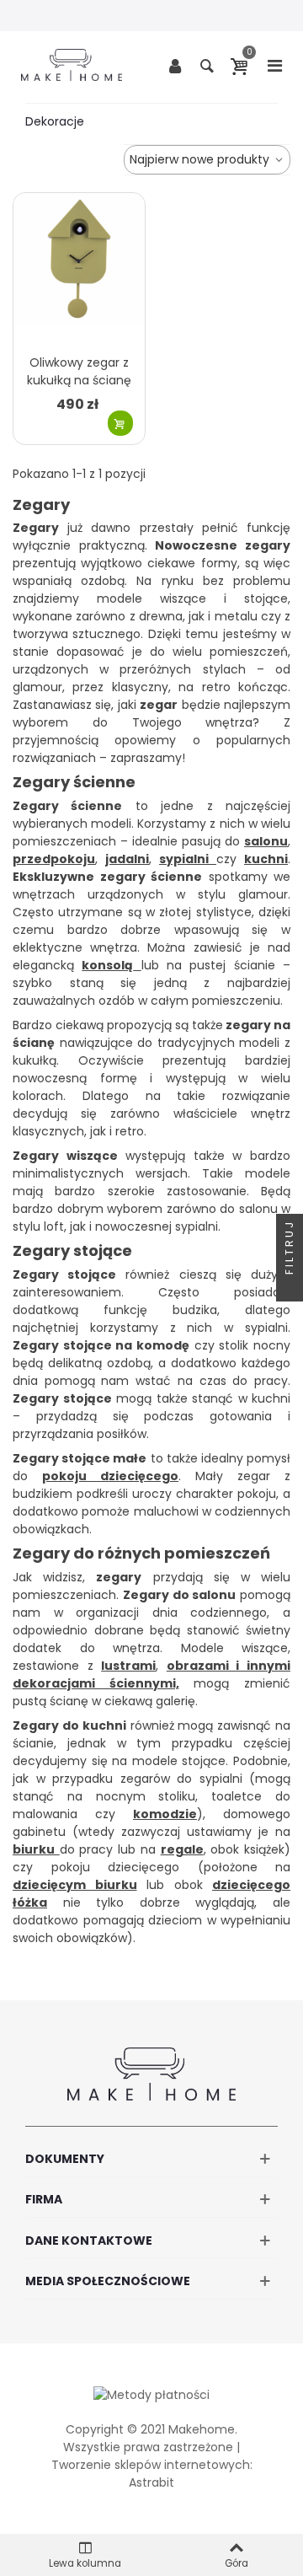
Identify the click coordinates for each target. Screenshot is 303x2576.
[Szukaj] (207, 65)
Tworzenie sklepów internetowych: (152, 2465)
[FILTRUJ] (290, 1288)
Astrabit (151, 2482)
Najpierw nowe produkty (201, 159)
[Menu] (274, 65)
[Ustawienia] (175, 65)
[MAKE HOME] (72, 65)
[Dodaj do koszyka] (120, 423)
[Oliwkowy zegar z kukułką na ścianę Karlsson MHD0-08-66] (79, 269)
